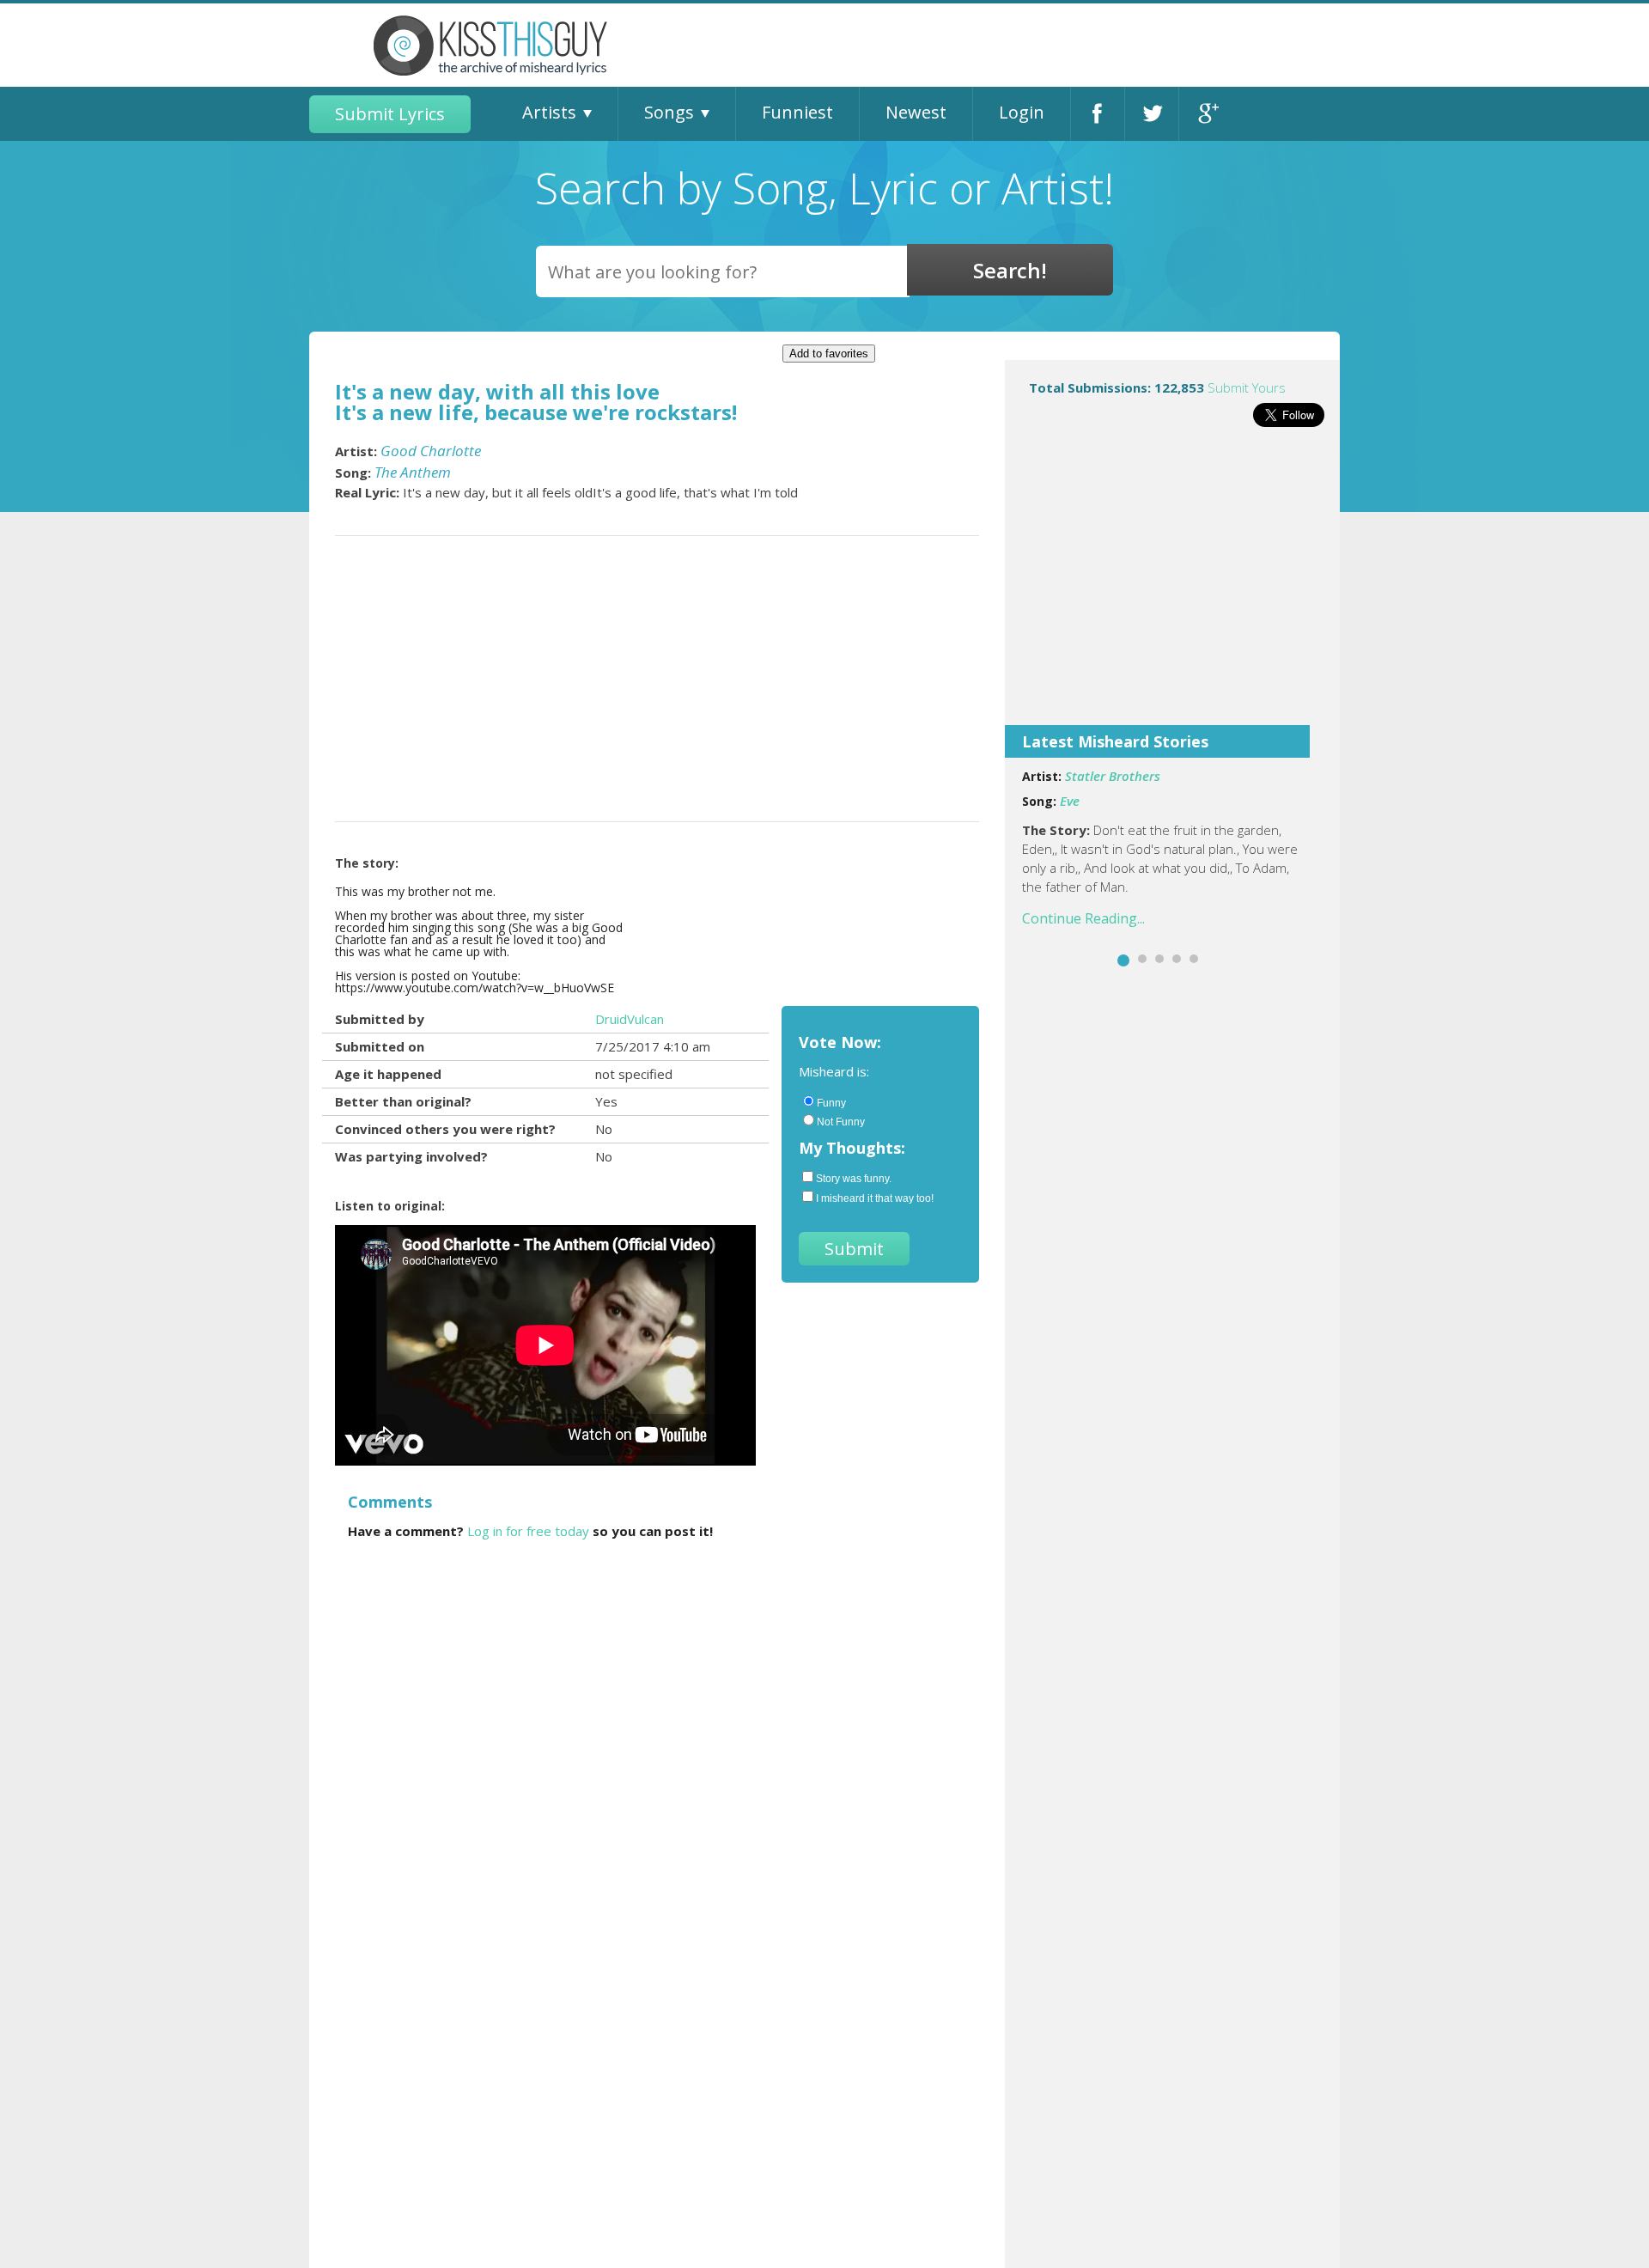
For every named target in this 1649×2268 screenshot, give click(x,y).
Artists (549, 112)
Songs (669, 112)
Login (1022, 112)
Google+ (1206, 114)
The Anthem (413, 472)
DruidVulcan (630, 1019)
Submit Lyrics (390, 114)
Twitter (1152, 114)
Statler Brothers (1113, 776)
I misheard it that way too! (875, 1198)
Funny (831, 1103)
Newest (916, 112)
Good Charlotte (431, 451)
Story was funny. (854, 1179)
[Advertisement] (1172, 588)
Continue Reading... (1083, 918)
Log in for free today (528, 1531)
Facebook (1098, 114)
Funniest (797, 112)
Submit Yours (1247, 387)
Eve (1070, 801)
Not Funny (841, 1122)
